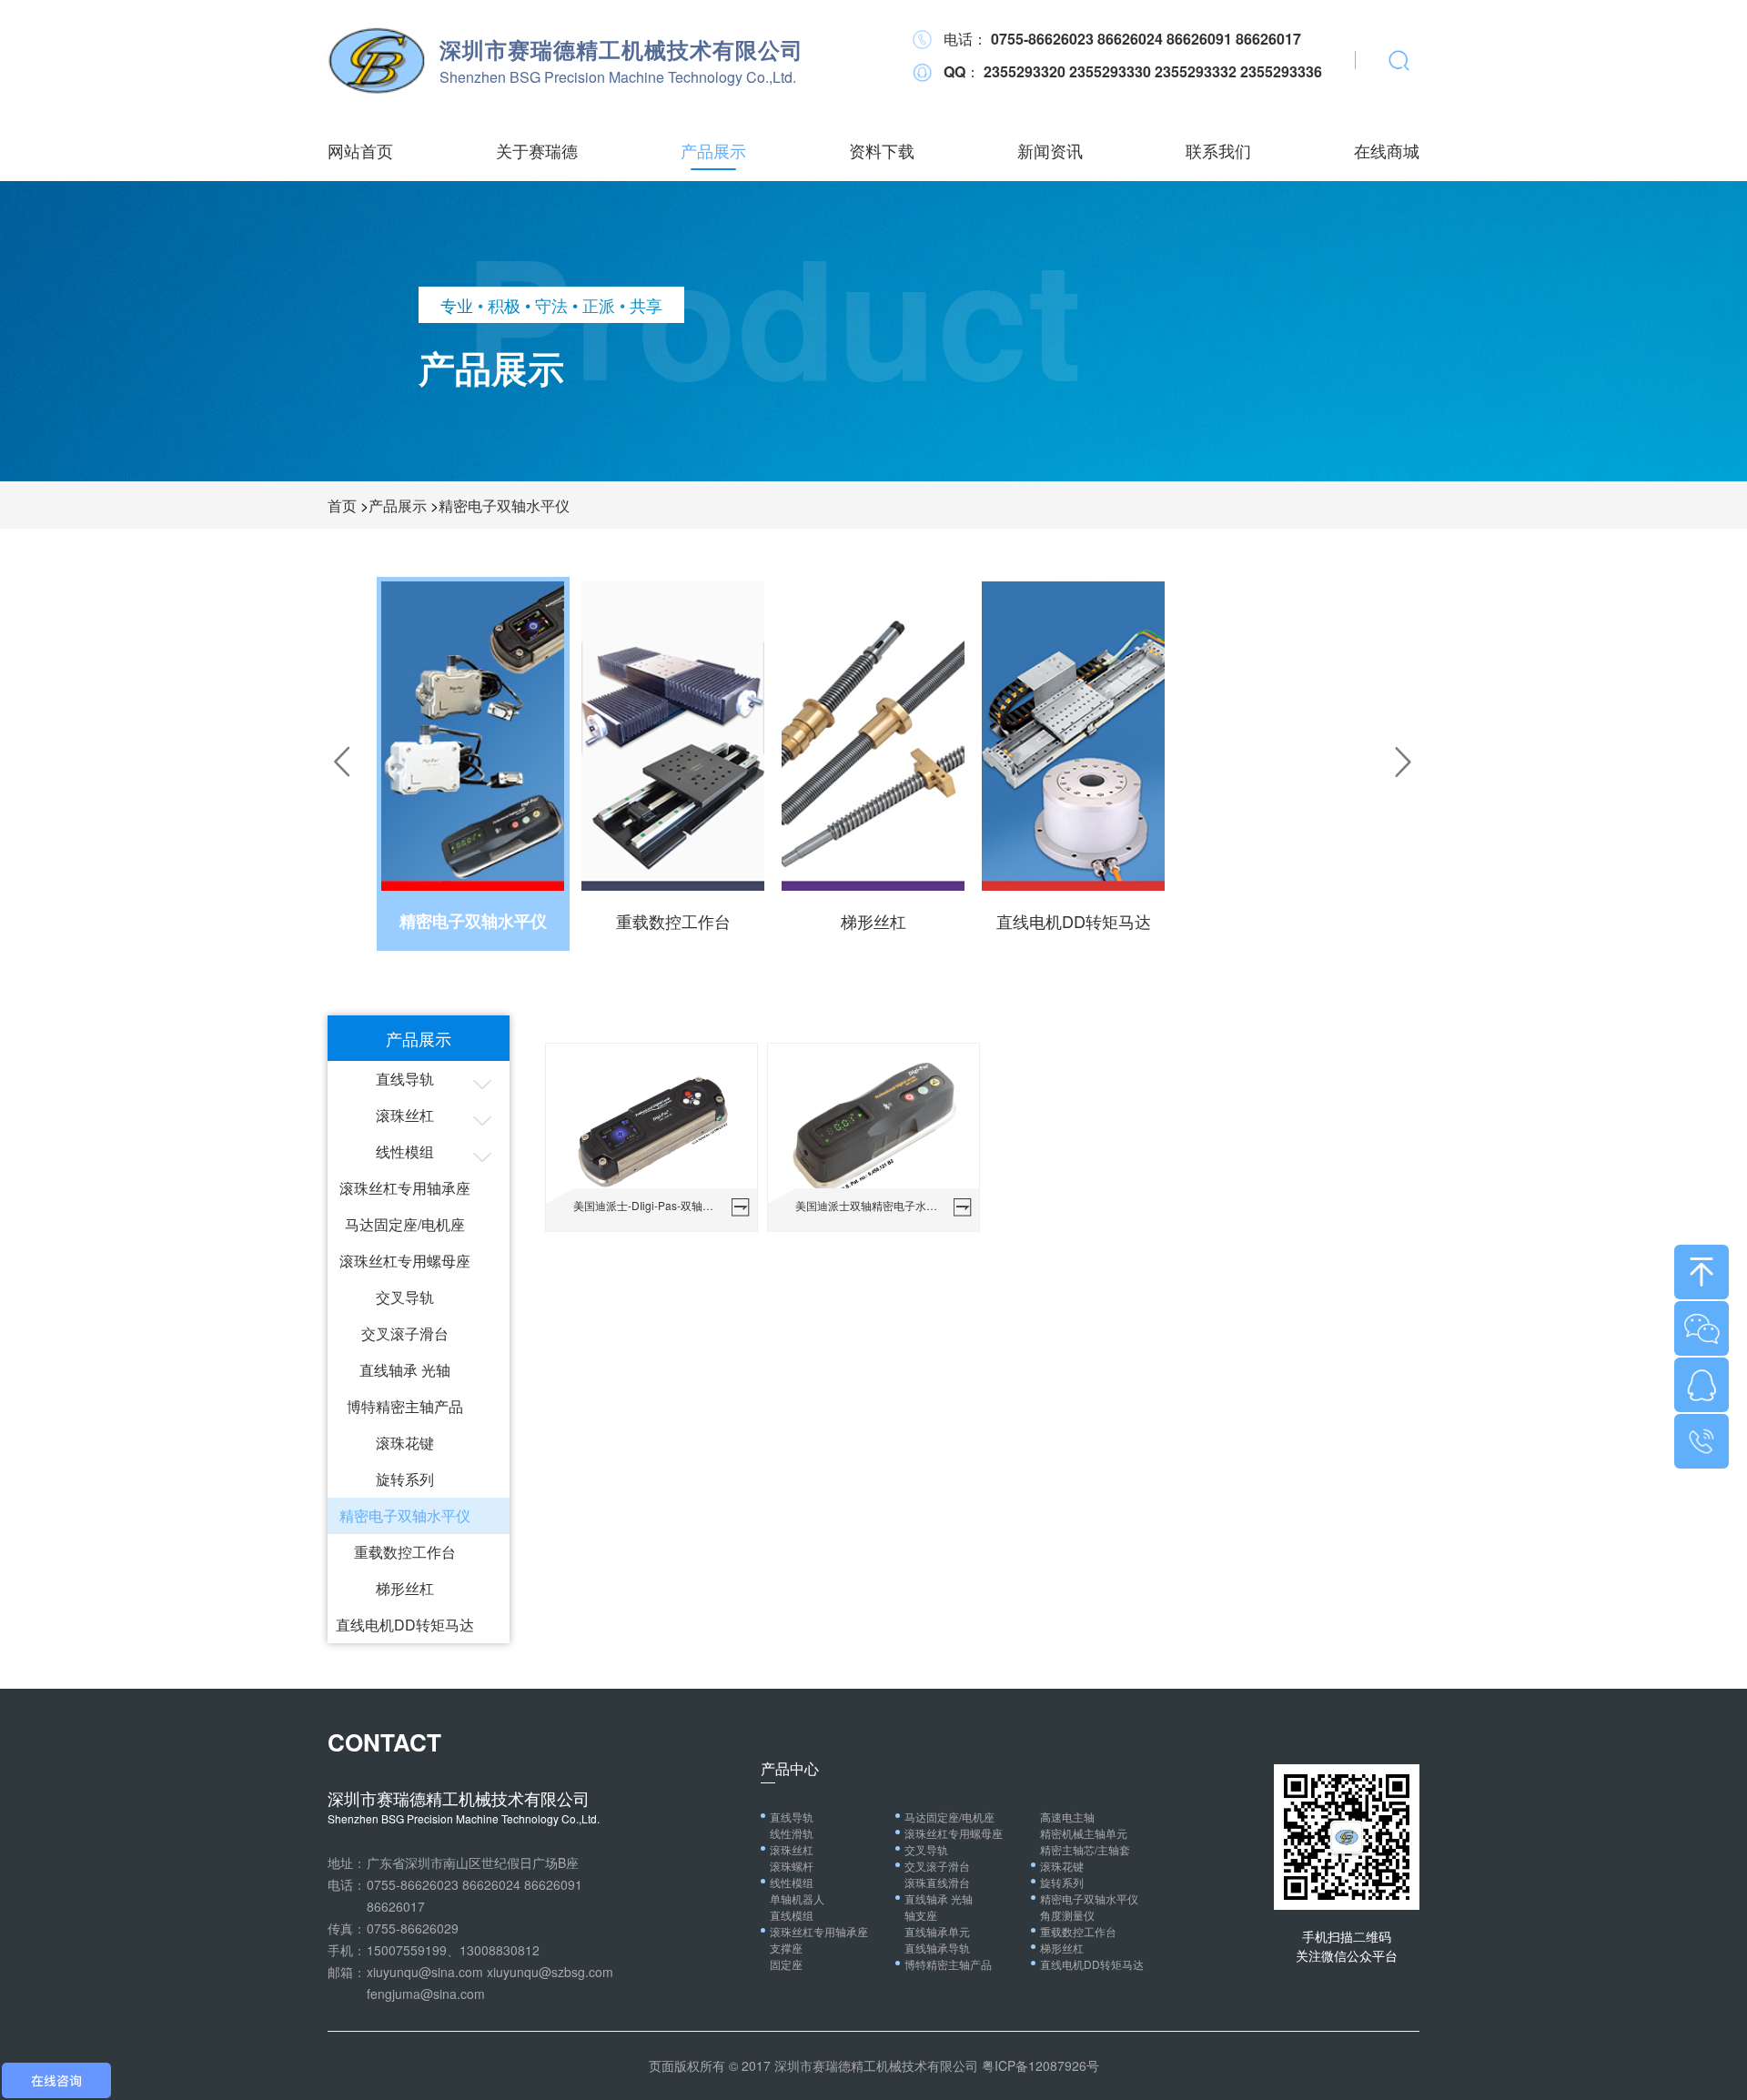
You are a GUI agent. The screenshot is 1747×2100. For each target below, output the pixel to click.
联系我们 (1218, 150)
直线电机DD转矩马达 (405, 1625)
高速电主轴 (1067, 1817)
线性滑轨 (792, 1833)
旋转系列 (405, 1479)
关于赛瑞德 (537, 150)
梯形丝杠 (405, 1588)
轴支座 (921, 1915)
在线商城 (1387, 150)
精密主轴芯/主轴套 (1085, 1849)
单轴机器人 (797, 1898)
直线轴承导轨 (937, 1948)
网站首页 (360, 150)
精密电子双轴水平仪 (504, 505)
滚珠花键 (405, 1443)
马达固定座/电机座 (405, 1224)
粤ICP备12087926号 (1040, 2065)
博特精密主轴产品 (405, 1406)
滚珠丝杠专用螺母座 (405, 1261)
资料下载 (882, 150)
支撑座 (786, 1948)
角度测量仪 (1067, 1915)
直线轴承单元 (937, 1931)
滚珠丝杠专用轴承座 (405, 1188)
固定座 (786, 1964)
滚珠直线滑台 (937, 1882)
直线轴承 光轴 (405, 1370)
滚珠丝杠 (405, 1115)
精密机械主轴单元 (1084, 1833)
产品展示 (713, 150)
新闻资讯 (1050, 150)
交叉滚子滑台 (405, 1333)
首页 (342, 505)
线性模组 (405, 1151)
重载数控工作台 (405, 1552)
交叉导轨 (405, 1297)
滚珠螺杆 (792, 1866)
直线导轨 (405, 1079)
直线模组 (792, 1915)
